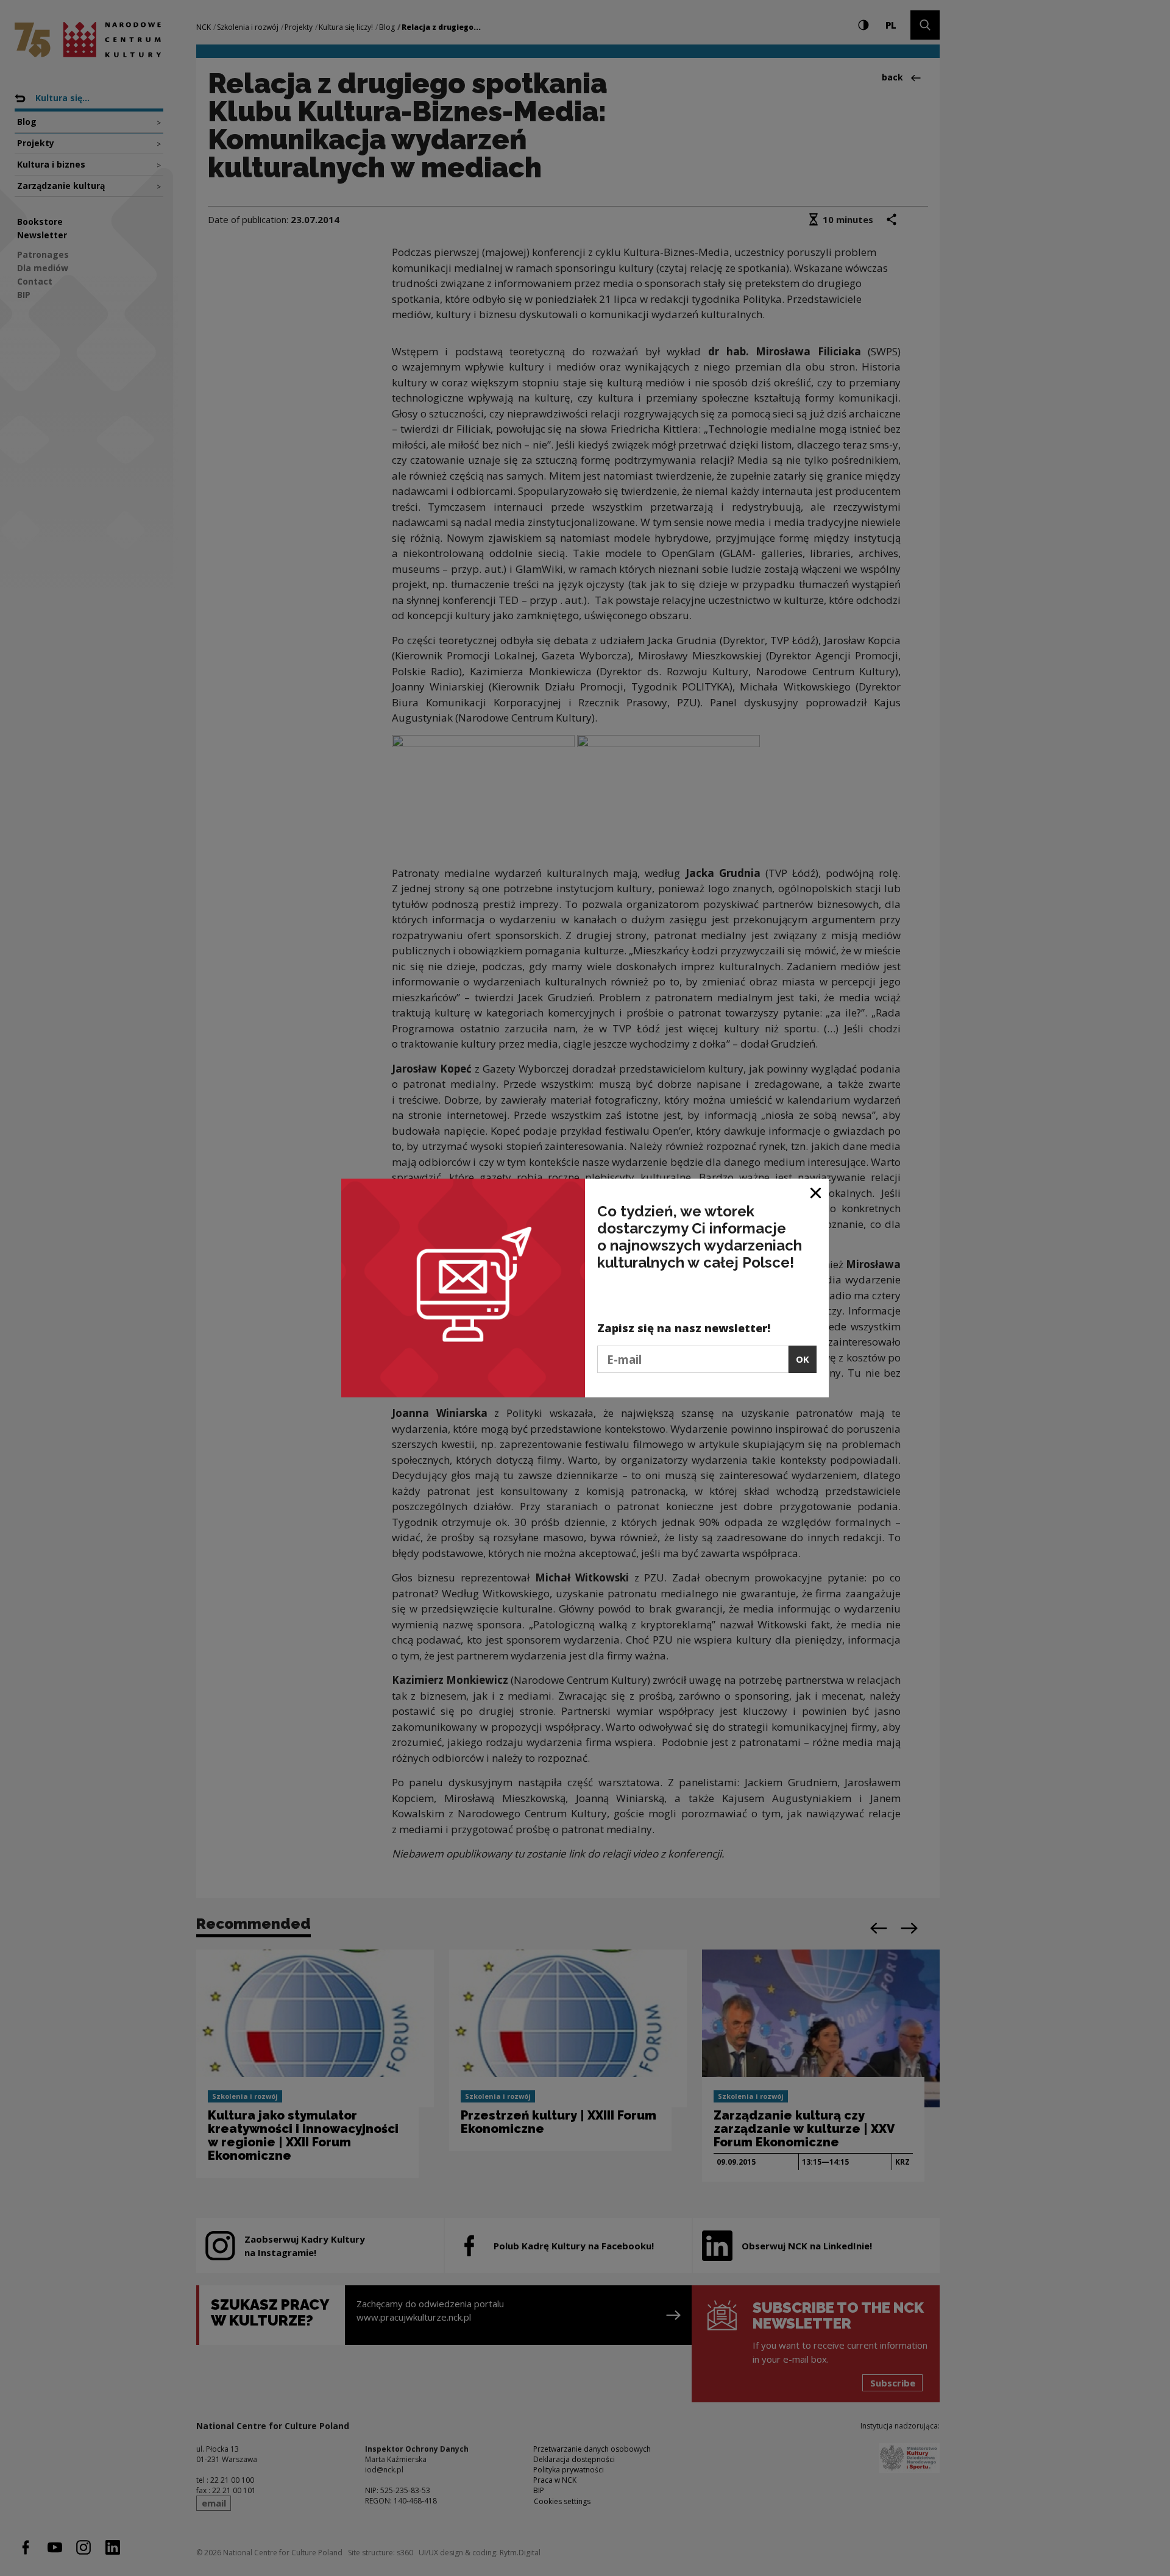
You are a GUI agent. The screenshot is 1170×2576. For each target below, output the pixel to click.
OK (803, 1359)
